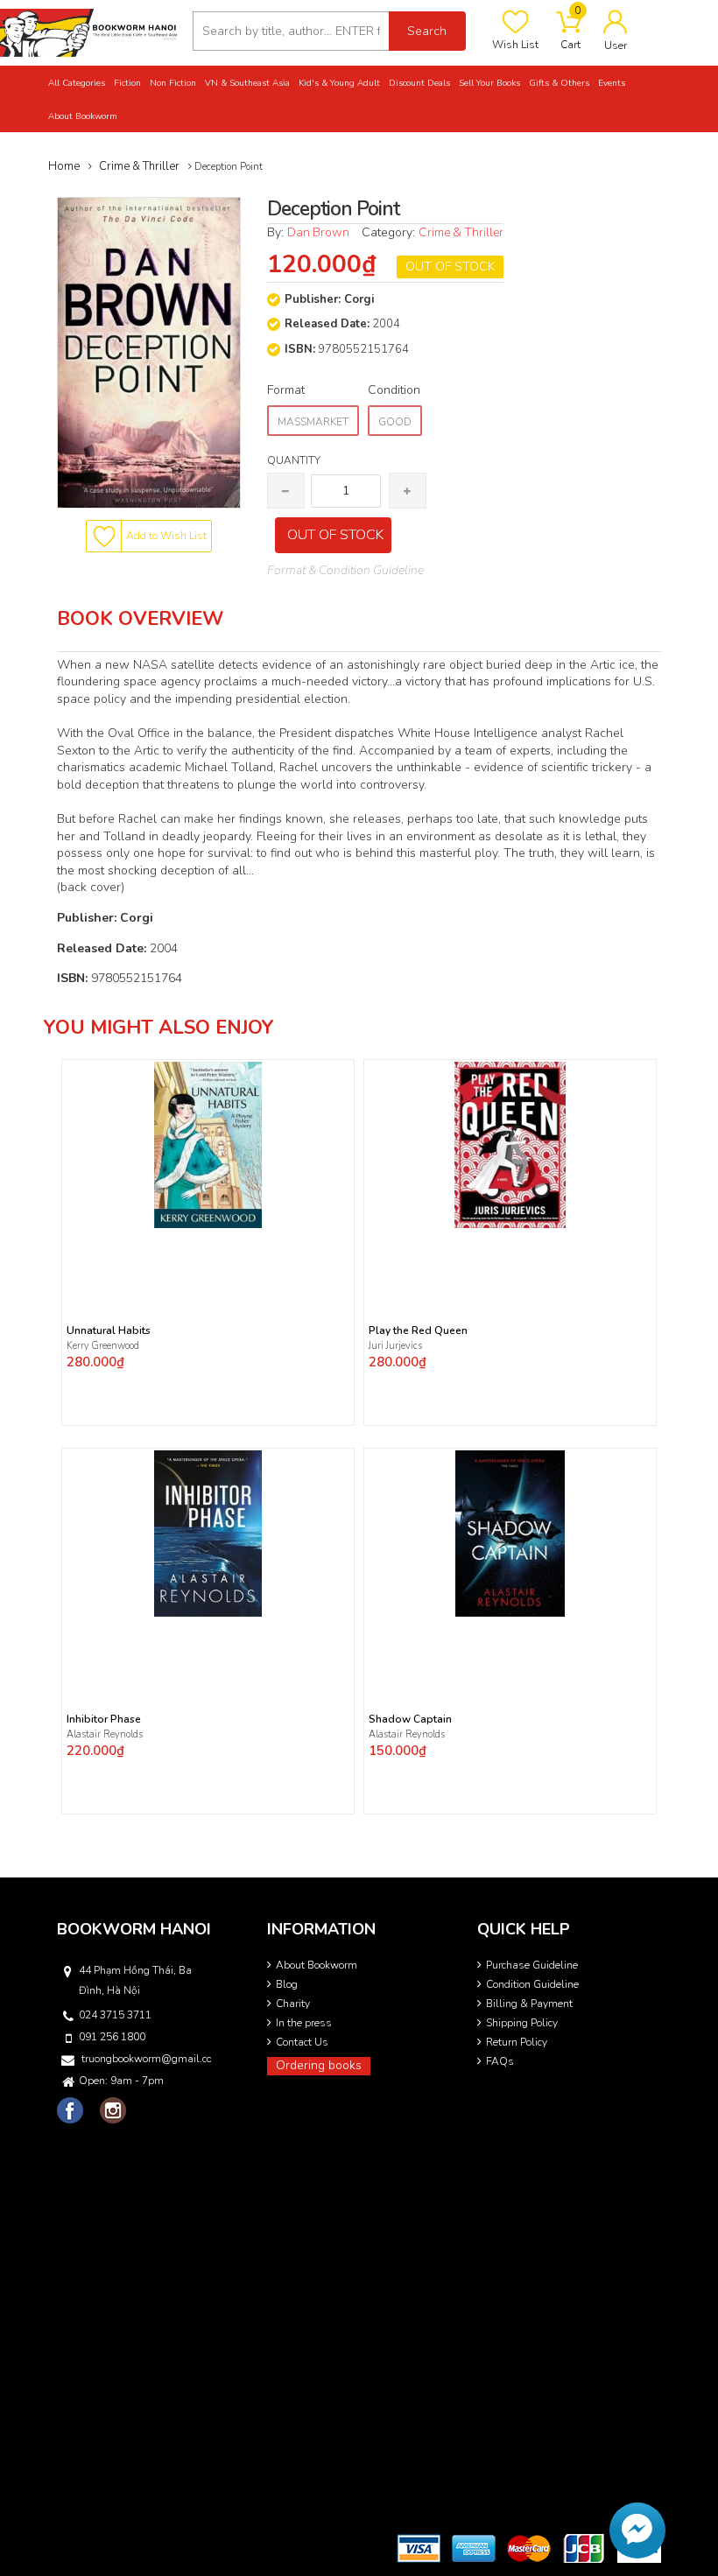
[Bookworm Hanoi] (90, 32)
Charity (293, 2004)
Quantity (294, 460)
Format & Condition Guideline (345, 570)
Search (427, 31)
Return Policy (517, 2042)
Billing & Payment (529, 2004)
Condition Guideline (532, 1984)
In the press (304, 2023)
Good (395, 422)
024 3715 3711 (115, 2015)
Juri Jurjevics (395, 1346)
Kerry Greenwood (103, 1346)
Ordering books (319, 2065)
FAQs (500, 2061)
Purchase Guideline (532, 1965)
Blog (287, 1984)
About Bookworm (317, 1965)
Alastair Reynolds (105, 1734)
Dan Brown (318, 232)
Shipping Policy (522, 2023)
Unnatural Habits (109, 1331)
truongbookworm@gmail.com (146, 2059)
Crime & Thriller (461, 232)
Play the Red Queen (418, 1331)
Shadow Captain (410, 1720)
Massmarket (313, 422)
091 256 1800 (112, 2037)
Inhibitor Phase (104, 1720)
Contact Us (302, 2042)
